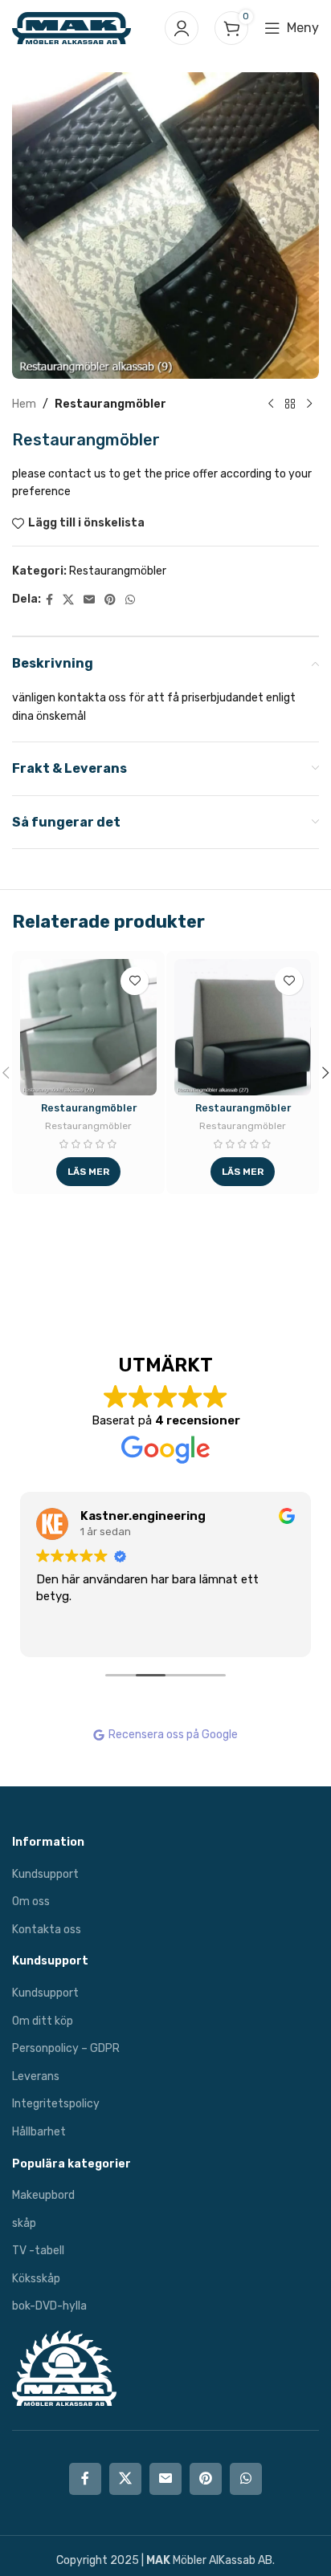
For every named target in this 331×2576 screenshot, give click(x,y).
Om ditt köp (43, 2021)
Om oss (31, 1902)
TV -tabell (38, 2251)
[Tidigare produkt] (271, 404)
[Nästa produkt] (309, 404)
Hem (24, 404)
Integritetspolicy (56, 2104)
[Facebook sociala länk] (49, 600)
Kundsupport (45, 1874)
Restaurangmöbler (110, 404)
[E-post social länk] (89, 600)
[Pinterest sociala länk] (110, 600)
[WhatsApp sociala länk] (130, 600)
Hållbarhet (39, 2132)
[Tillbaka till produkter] (290, 404)
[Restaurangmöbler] (88, 1027)
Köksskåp (36, 2279)
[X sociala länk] (68, 600)
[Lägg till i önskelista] (135, 981)
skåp (24, 2223)
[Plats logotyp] (72, 28)
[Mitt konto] (182, 28)
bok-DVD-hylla (49, 2306)
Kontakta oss (47, 1930)
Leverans (36, 2076)
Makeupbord (43, 2195)
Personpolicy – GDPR (66, 2048)
